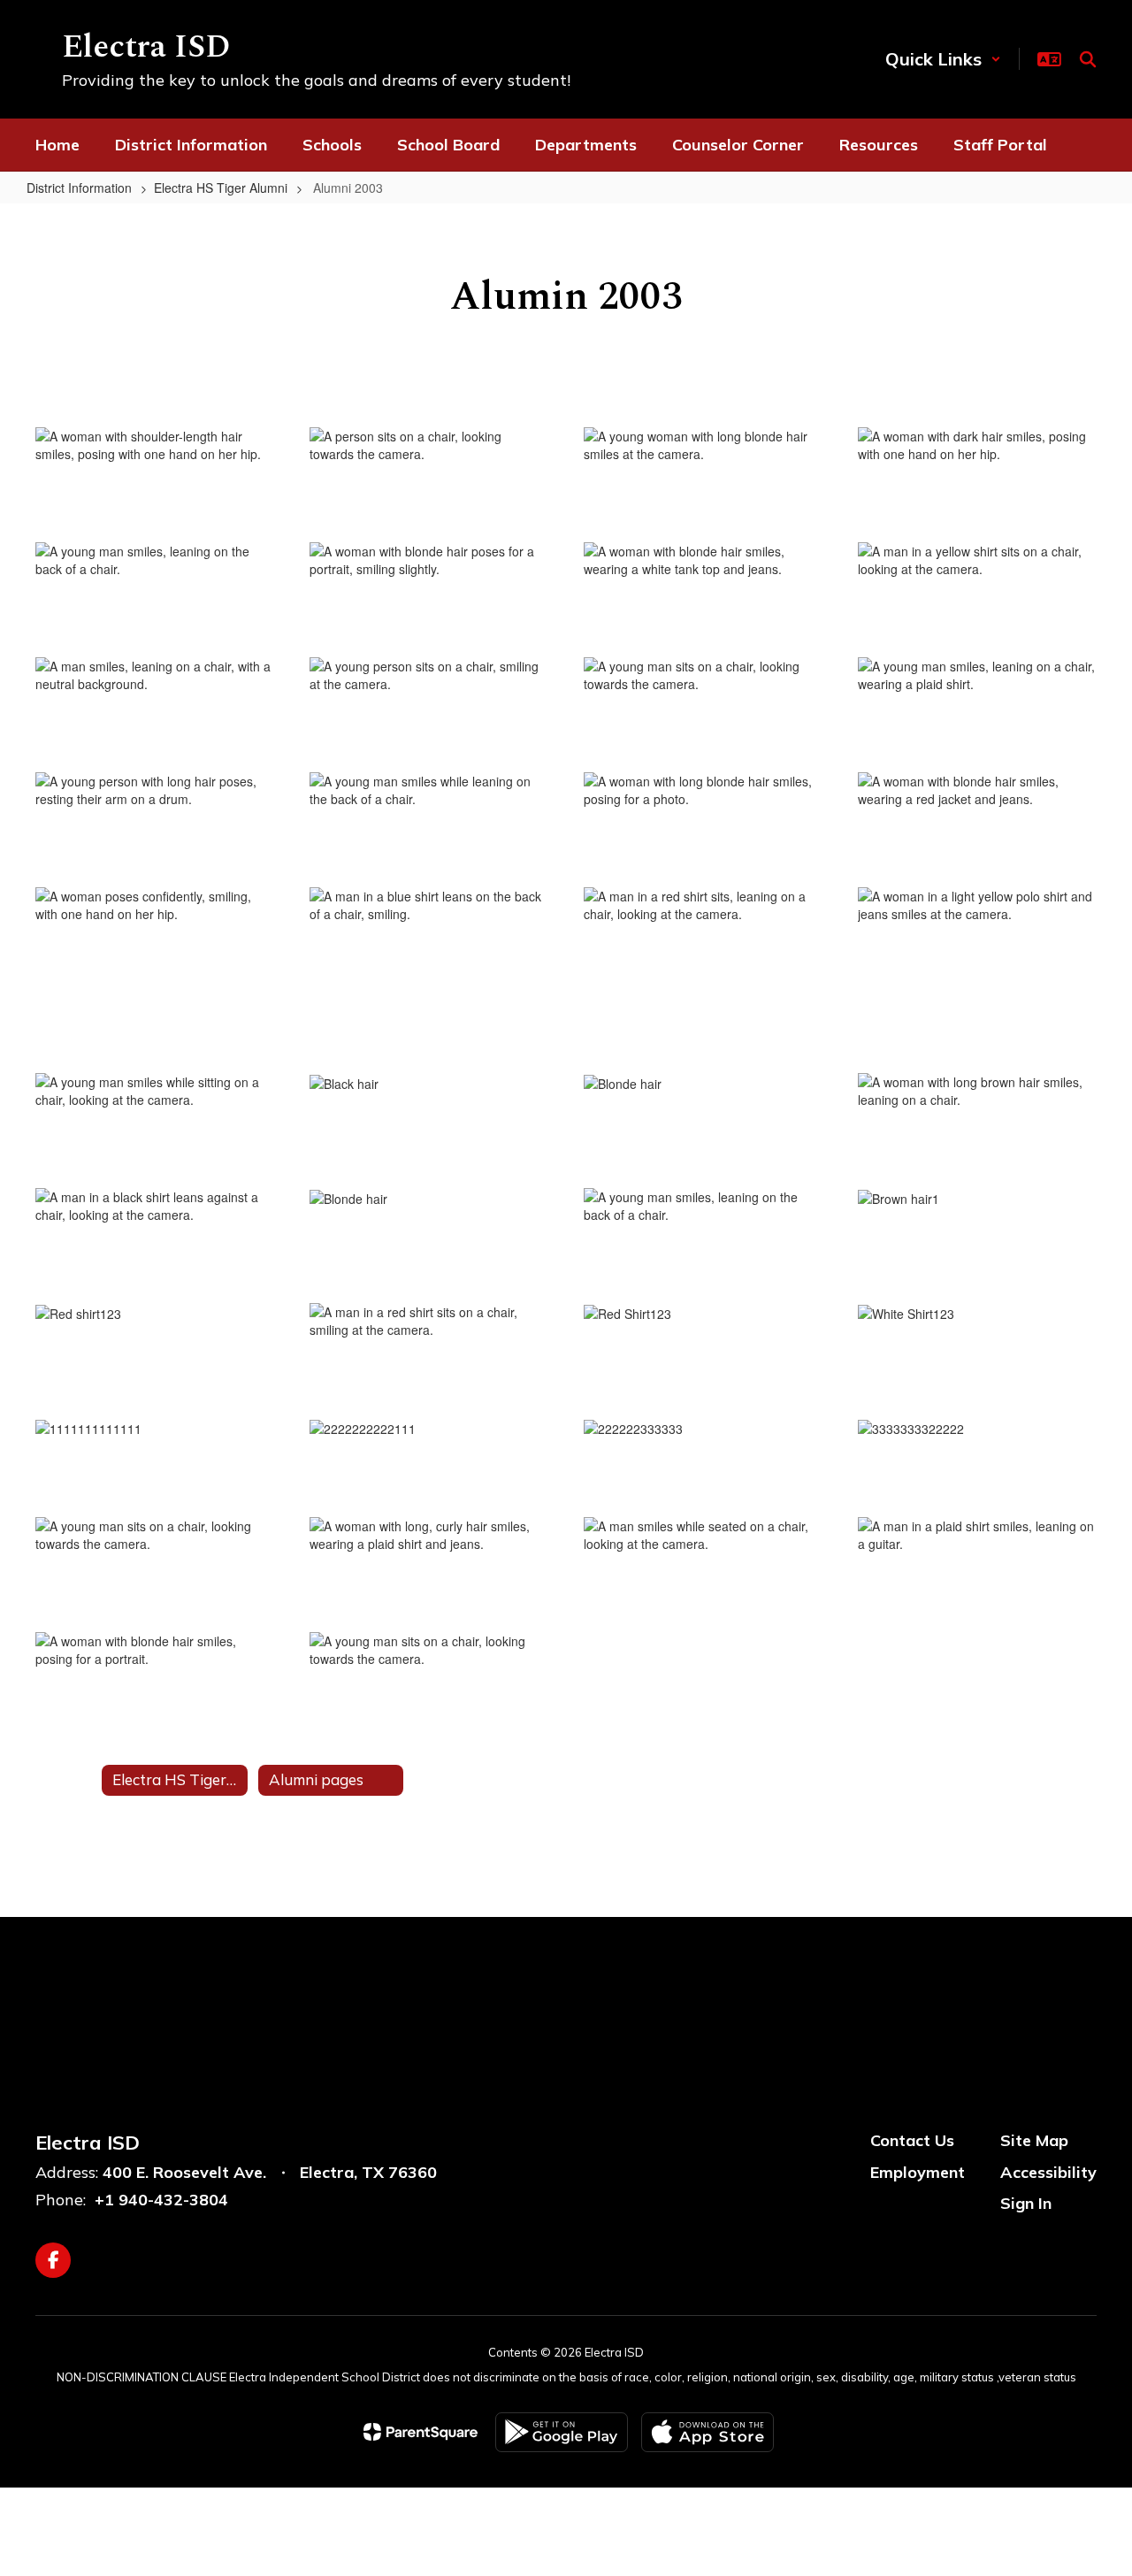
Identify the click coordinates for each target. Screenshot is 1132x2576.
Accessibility (1048, 2172)
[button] (943, 59)
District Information (79, 188)
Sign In (1026, 2203)
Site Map (1034, 2140)
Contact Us (912, 2140)
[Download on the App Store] (707, 2432)
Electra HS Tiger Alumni (221, 188)
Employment (918, 2172)
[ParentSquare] (421, 2432)
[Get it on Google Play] (562, 2432)
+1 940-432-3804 (161, 2200)
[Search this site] (1088, 59)
